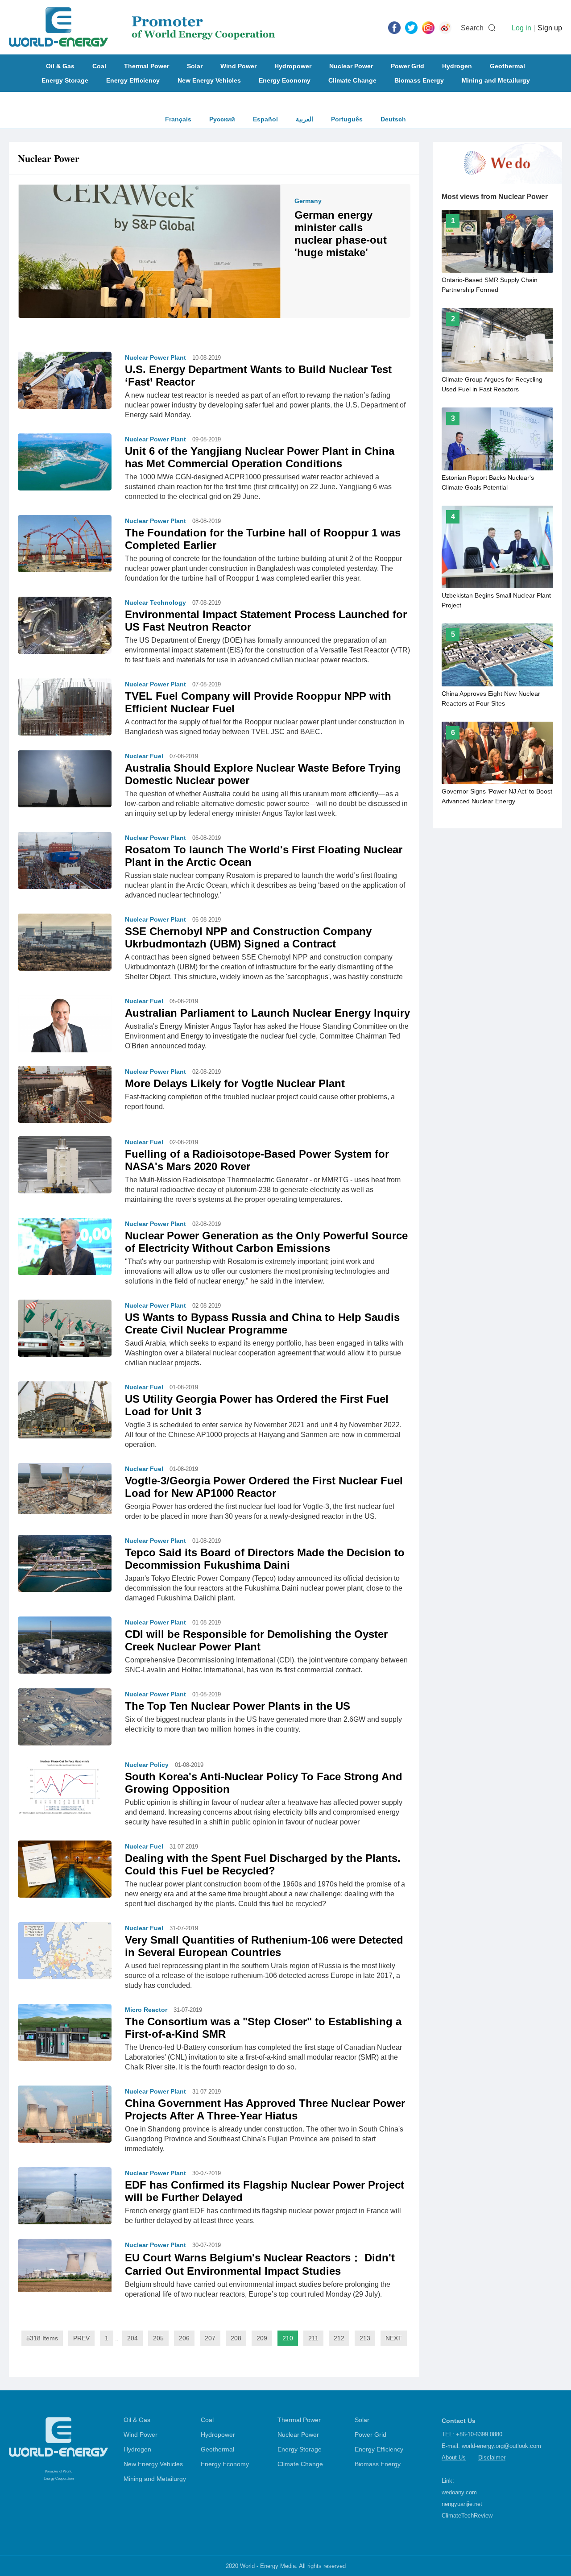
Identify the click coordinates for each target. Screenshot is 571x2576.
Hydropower (293, 66)
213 (365, 2338)
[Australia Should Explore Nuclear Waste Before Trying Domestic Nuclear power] (65, 779)
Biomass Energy (419, 80)
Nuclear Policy (147, 1765)
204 (132, 2338)
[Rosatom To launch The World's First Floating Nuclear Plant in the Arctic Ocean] (65, 863)
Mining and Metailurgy (496, 80)
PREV (81, 2338)
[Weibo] (445, 27)
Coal (99, 66)
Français (178, 119)
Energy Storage (65, 80)
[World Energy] (142, 27)
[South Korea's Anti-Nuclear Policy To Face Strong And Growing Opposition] (65, 1787)
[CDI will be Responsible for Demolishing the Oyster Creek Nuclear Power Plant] (65, 1645)
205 (158, 2338)
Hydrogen (457, 66)
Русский (222, 119)
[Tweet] (411, 27)
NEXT (394, 2338)
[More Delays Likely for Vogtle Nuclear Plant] (65, 1094)
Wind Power (238, 66)
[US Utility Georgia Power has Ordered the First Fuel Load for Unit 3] (65, 1410)
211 (313, 2338)
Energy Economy (285, 80)
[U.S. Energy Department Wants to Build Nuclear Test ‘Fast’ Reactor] (65, 382)
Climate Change (352, 80)
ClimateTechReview (467, 2516)
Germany (308, 201)
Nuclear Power (351, 66)
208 (236, 2338)
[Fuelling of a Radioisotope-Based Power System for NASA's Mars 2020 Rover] (65, 1169)
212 (339, 2338)
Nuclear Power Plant (155, 357)
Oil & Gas (60, 66)
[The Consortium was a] (65, 2032)
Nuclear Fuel (144, 756)
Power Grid (408, 66)
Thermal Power (147, 66)
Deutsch (393, 119)
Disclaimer (492, 2458)
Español (265, 119)
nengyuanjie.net (462, 2504)
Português (347, 119)
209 (262, 2338)
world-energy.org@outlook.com (501, 2446)
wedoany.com (459, 2492)
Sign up (550, 28)
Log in (521, 28)
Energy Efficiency (133, 80)
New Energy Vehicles (209, 80)
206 (184, 2338)
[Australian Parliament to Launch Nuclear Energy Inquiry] (65, 1024)
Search (472, 28)
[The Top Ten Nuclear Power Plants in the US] (65, 1717)
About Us (454, 2458)
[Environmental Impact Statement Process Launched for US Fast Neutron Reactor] (65, 625)
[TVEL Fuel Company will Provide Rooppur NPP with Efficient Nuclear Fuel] (65, 707)
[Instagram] (428, 27)
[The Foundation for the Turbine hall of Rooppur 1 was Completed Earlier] (65, 544)
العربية (304, 119)
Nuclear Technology (155, 602)
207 (210, 2338)
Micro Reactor (146, 2010)
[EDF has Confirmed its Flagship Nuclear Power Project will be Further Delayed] (65, 2196)
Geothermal (507, 66)
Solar (195, 66)
